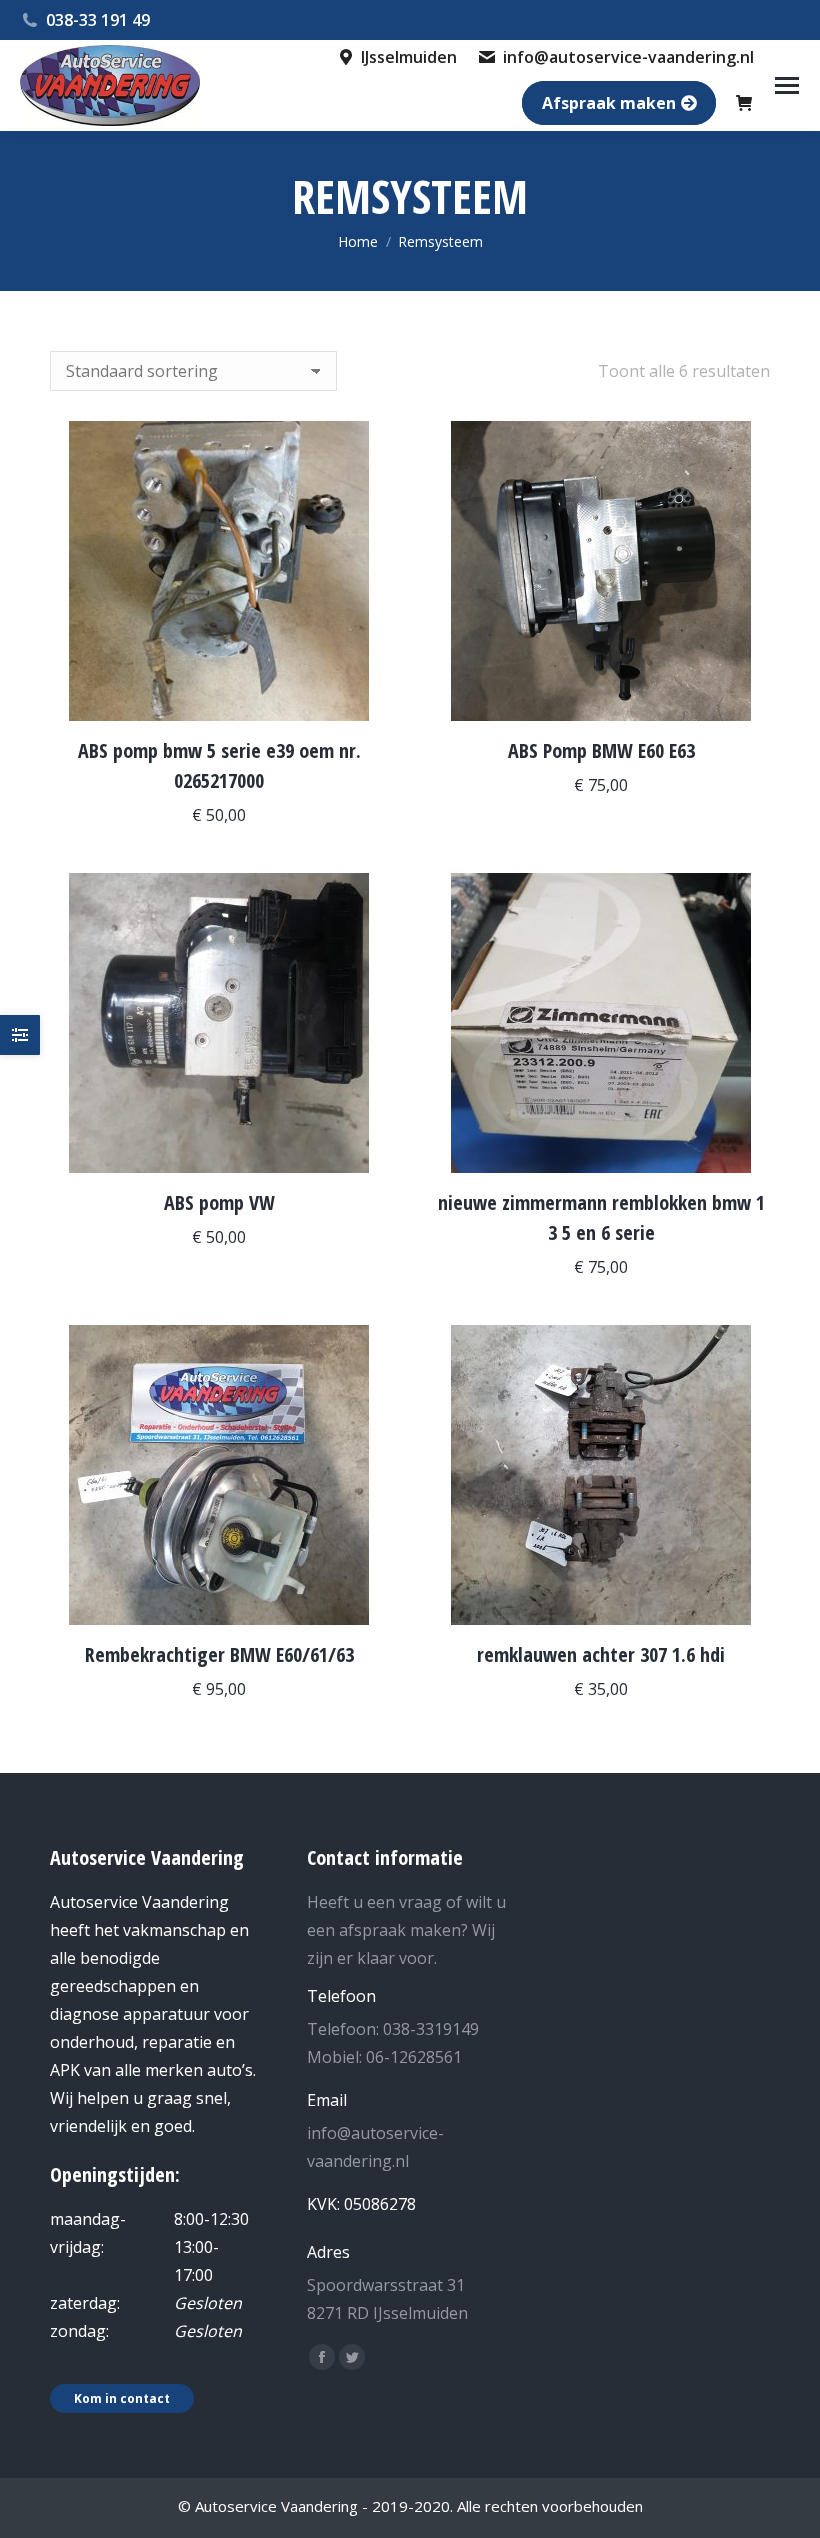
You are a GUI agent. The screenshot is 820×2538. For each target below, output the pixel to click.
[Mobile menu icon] (787, 85)
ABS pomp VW (219, 1202)
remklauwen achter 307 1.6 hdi (601, 1654)
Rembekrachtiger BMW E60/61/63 (219, 1654)
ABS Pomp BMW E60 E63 (601, 750)
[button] (362, 695)
